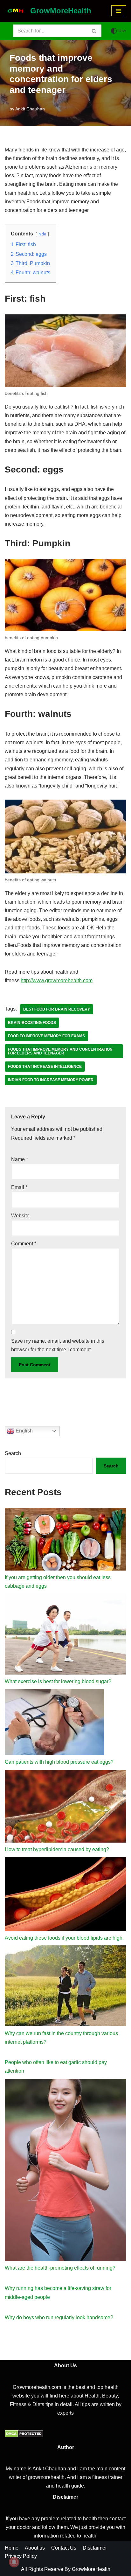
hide (42, 234)
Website (20, 1216)
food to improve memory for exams (46, 1036)
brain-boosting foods (32, 1023)
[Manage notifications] (14, 2562)
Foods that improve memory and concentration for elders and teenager (60, 1051)
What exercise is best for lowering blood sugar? (58, 1681)
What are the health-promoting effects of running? (60, 2353)
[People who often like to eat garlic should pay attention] (65, 2096)
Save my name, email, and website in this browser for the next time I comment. (58, 1345)
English (24, 1431)
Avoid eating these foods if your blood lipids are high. (64, 1938)
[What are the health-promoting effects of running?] (65, 2256)
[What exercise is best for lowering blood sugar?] (65, 1635)
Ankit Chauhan (30, 109)
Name (20, 1159)
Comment (24, 1244)
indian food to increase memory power (51, 1080)
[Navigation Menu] (119, 11)
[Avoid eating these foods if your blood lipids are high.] (65, 1895)
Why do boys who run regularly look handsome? (59, 2403)
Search (13, 1453)
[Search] (94, 31)
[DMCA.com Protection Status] (24, 2521)
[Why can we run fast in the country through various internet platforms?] (65, 1987)
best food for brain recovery (57, 1009)
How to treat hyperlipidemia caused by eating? (57, 1849)
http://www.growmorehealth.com (57, 980)
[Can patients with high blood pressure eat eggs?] (55, 1723)
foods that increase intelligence (45, 1067)
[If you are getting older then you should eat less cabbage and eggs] (65, 1540)
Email (19, 1187)
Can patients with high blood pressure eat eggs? (59, 1762)
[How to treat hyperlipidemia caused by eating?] (65, 1807)
